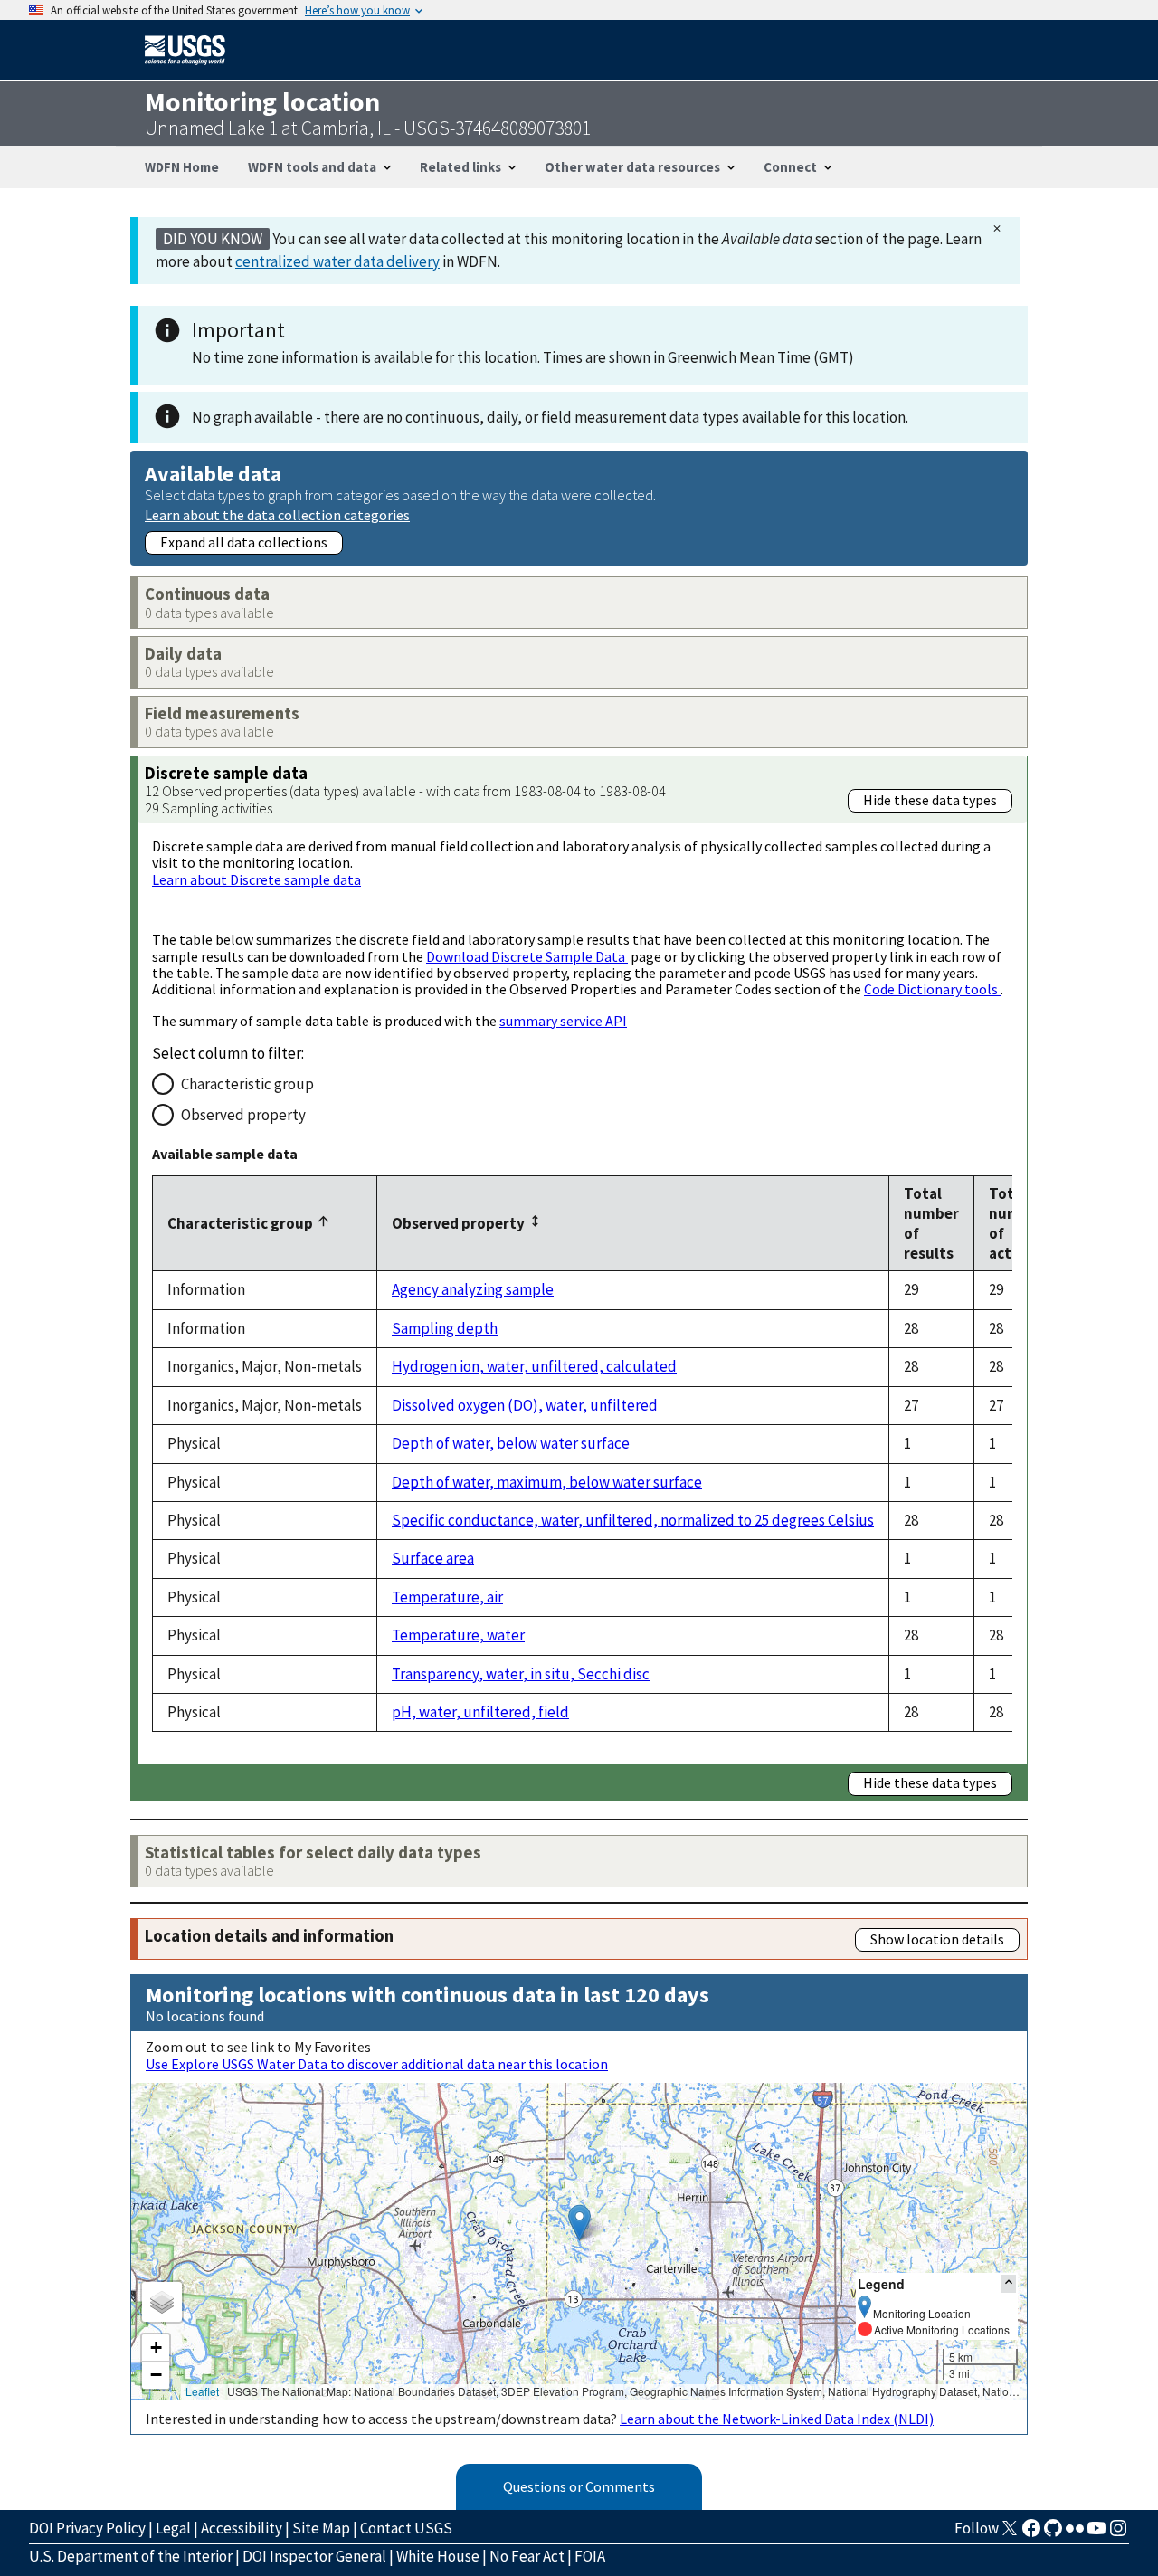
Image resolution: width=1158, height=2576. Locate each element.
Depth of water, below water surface (511, 1443)
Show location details (937, 1939)
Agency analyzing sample (473, 1289)
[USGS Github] (1053, 2533)
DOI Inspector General (314, 2556)
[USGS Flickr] (1075, 2533)
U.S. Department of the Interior (131, 2556)
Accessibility (242, 2528)
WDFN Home (182, 167)
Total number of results (931, 1223)
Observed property (243, 1115)
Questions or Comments (579, 2486)
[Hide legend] (1009, 2283)
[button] (579, 2223)
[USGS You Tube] (1096, 2533)
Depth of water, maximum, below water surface (547, 1482)
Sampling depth (445, 1328)
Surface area (433, 1558)
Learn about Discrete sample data (256, 879)
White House (438, 2556)
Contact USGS (406, 2528)
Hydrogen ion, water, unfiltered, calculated (534, 1366)
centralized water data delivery (337, 261)
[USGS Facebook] (1031, 2533)
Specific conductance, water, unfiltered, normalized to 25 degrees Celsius (633, 1520)
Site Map (321, 2528)
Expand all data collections (244, 542)
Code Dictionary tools (932, 989)
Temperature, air (447, 1597)
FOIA (590, 2556)
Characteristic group (247, 1084)
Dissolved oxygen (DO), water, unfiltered (525, 1405)
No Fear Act (527, 2556)
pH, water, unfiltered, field (480, 1712)
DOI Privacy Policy (87, 2528)
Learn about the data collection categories (277, 514)
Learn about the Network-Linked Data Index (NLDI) (777, 2419)
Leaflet (202, 2391)
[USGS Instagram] (1118, 2533)
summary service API (563, 1021)
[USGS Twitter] (1010, 2533)
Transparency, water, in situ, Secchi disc (521, 1674)
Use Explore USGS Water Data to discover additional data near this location (377, 2064)
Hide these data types (930, 800)
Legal (173, 2528)
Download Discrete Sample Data (527, 956)
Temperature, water (458, 1635)
